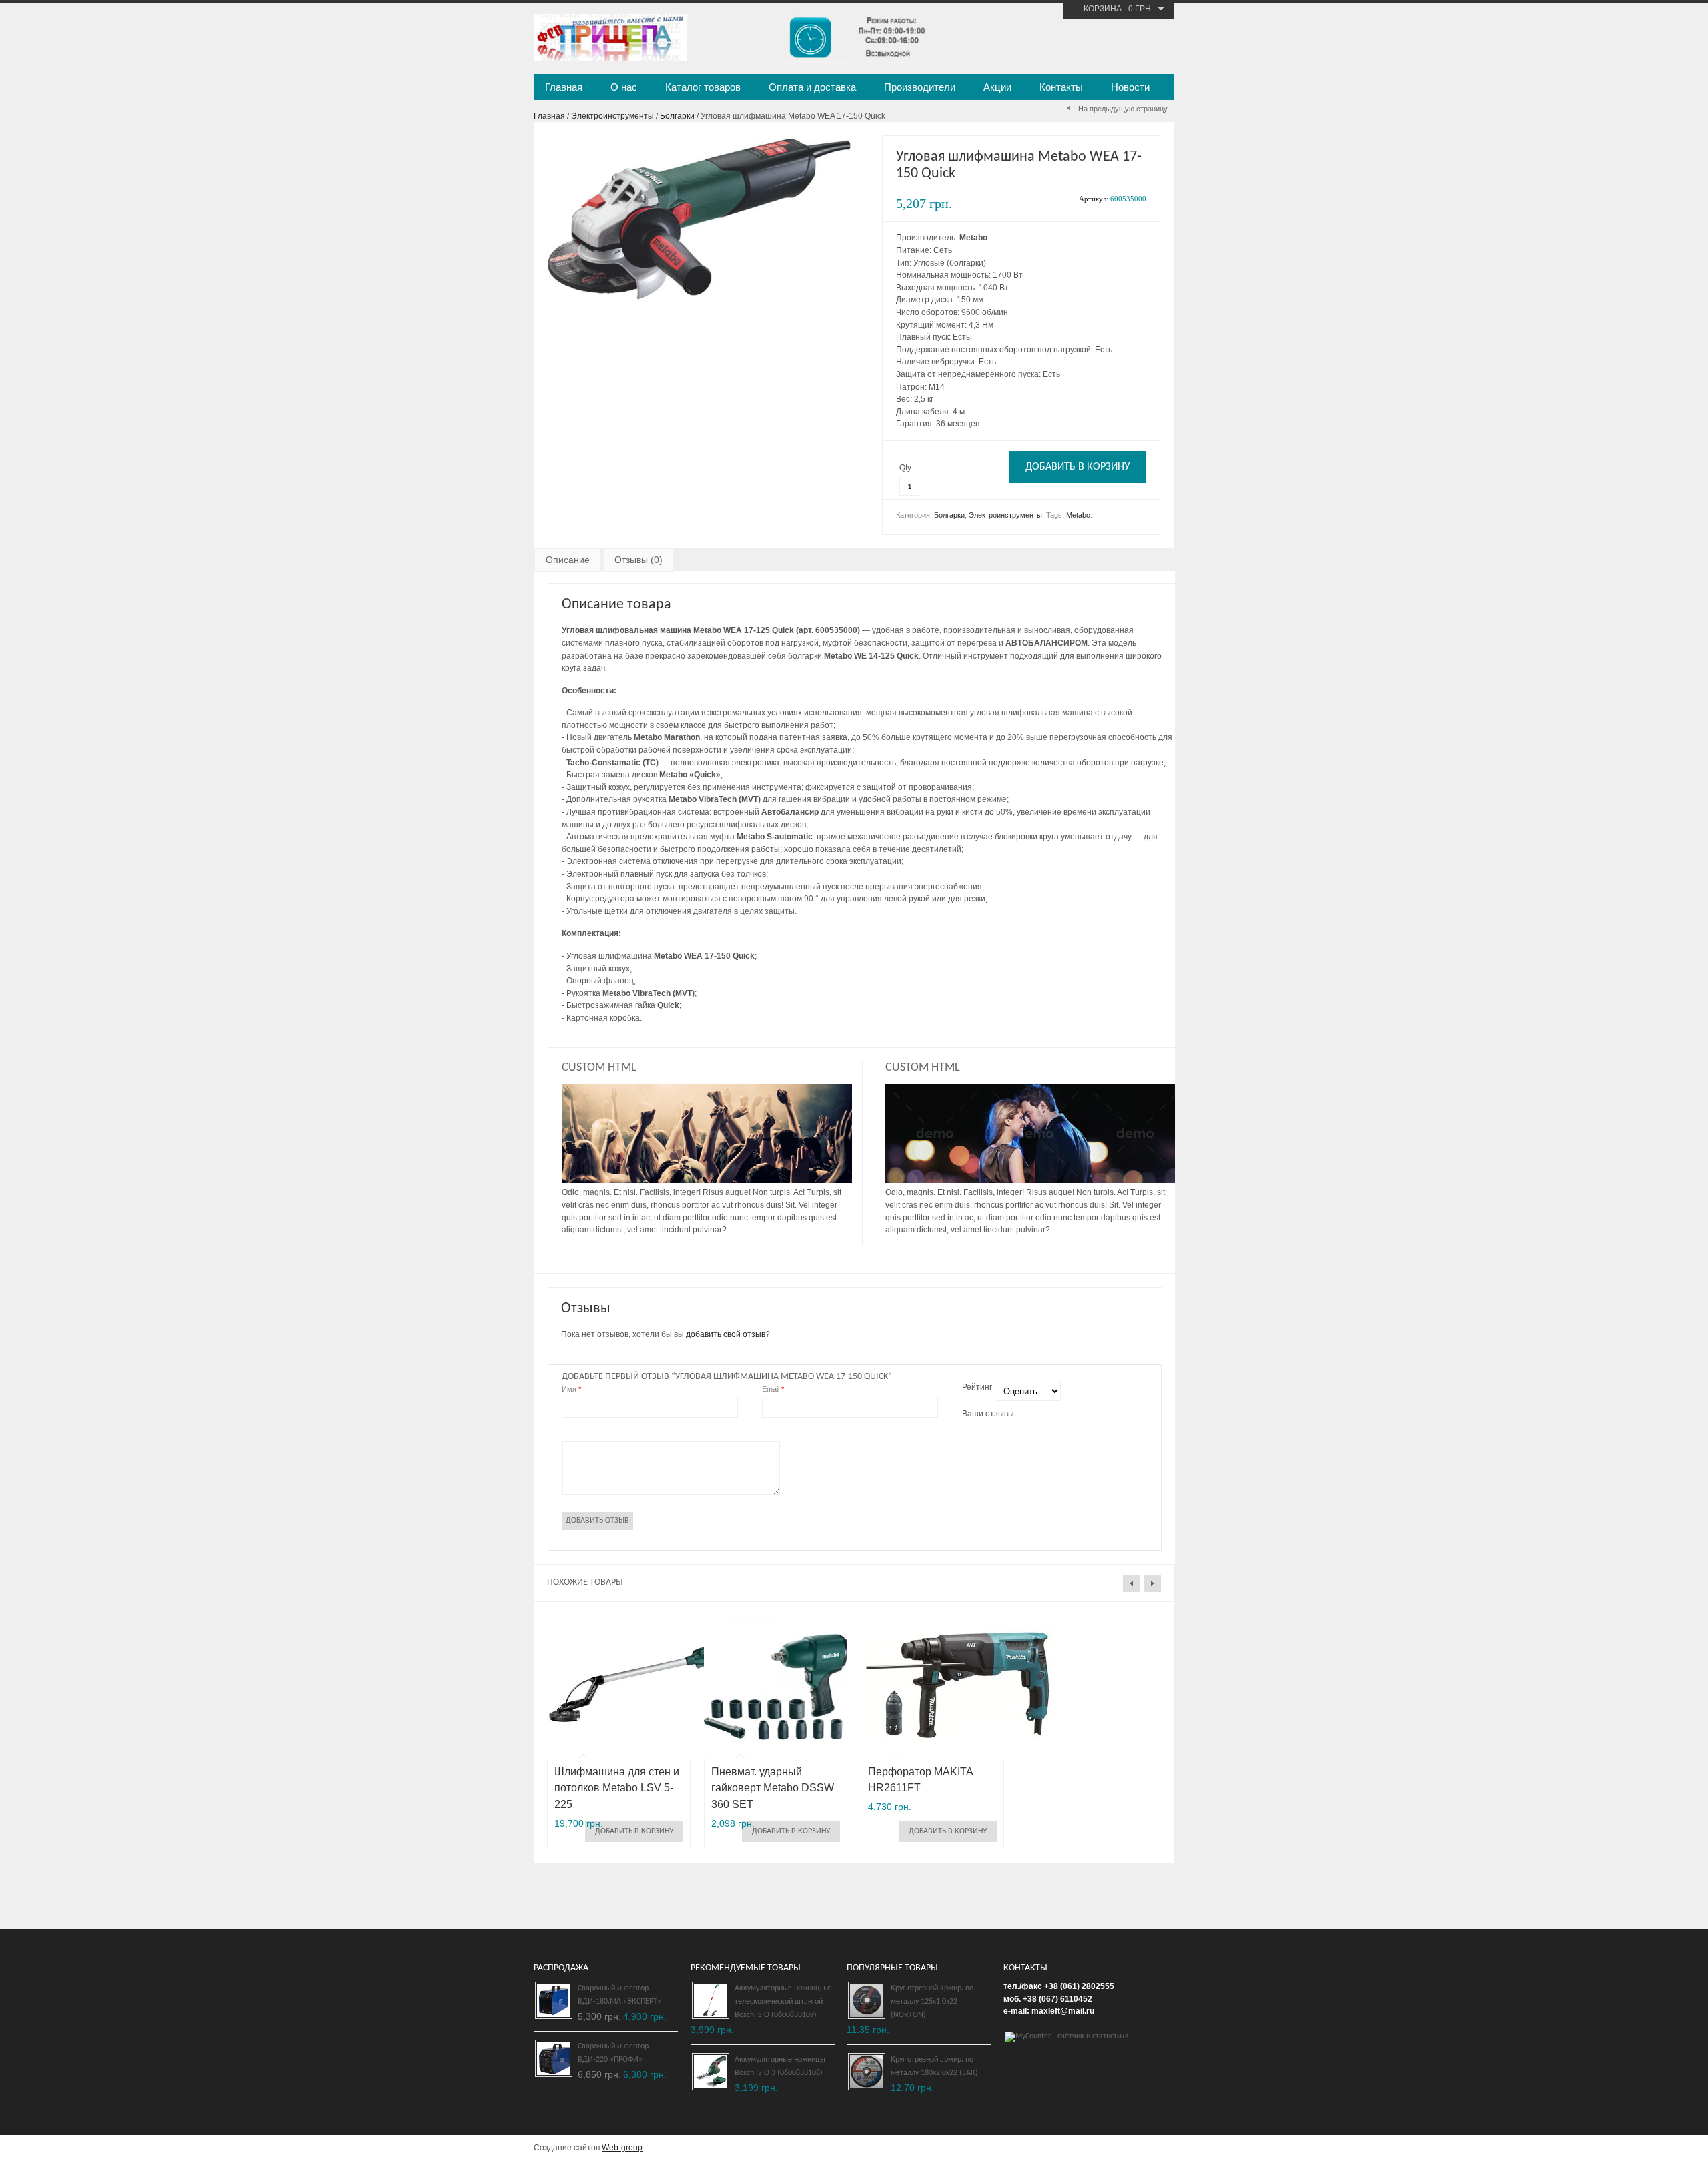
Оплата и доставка (812, 87)
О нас (624, 87)
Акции (997, 87)
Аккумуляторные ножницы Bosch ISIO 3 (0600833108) (780, 2066)
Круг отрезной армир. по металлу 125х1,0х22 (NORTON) (932, 2002)
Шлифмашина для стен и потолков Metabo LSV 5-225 (617, 1788)
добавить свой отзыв (726, 1334)
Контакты (1061, 87)
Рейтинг (977, 1387)
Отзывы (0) (638, 560)
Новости (1130, 87)
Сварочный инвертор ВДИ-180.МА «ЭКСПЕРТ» (619, 1995)
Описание (568, 560)
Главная (564, 87)
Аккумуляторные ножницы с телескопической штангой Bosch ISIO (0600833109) (783, 2002)
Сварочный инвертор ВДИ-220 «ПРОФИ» (613, 2053)
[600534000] (701, 302)
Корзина (1103, 9)
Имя (571, 1389)
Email (773, 1389)
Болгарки (677, 116)
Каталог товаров (703, 87)
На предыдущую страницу (1123, 109)
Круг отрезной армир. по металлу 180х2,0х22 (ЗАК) (934, 2066)
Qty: (906, 468)
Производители (920, 87)
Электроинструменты (612, 116)
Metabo (1078, 515)
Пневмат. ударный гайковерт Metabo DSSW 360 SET (773, 1788)
